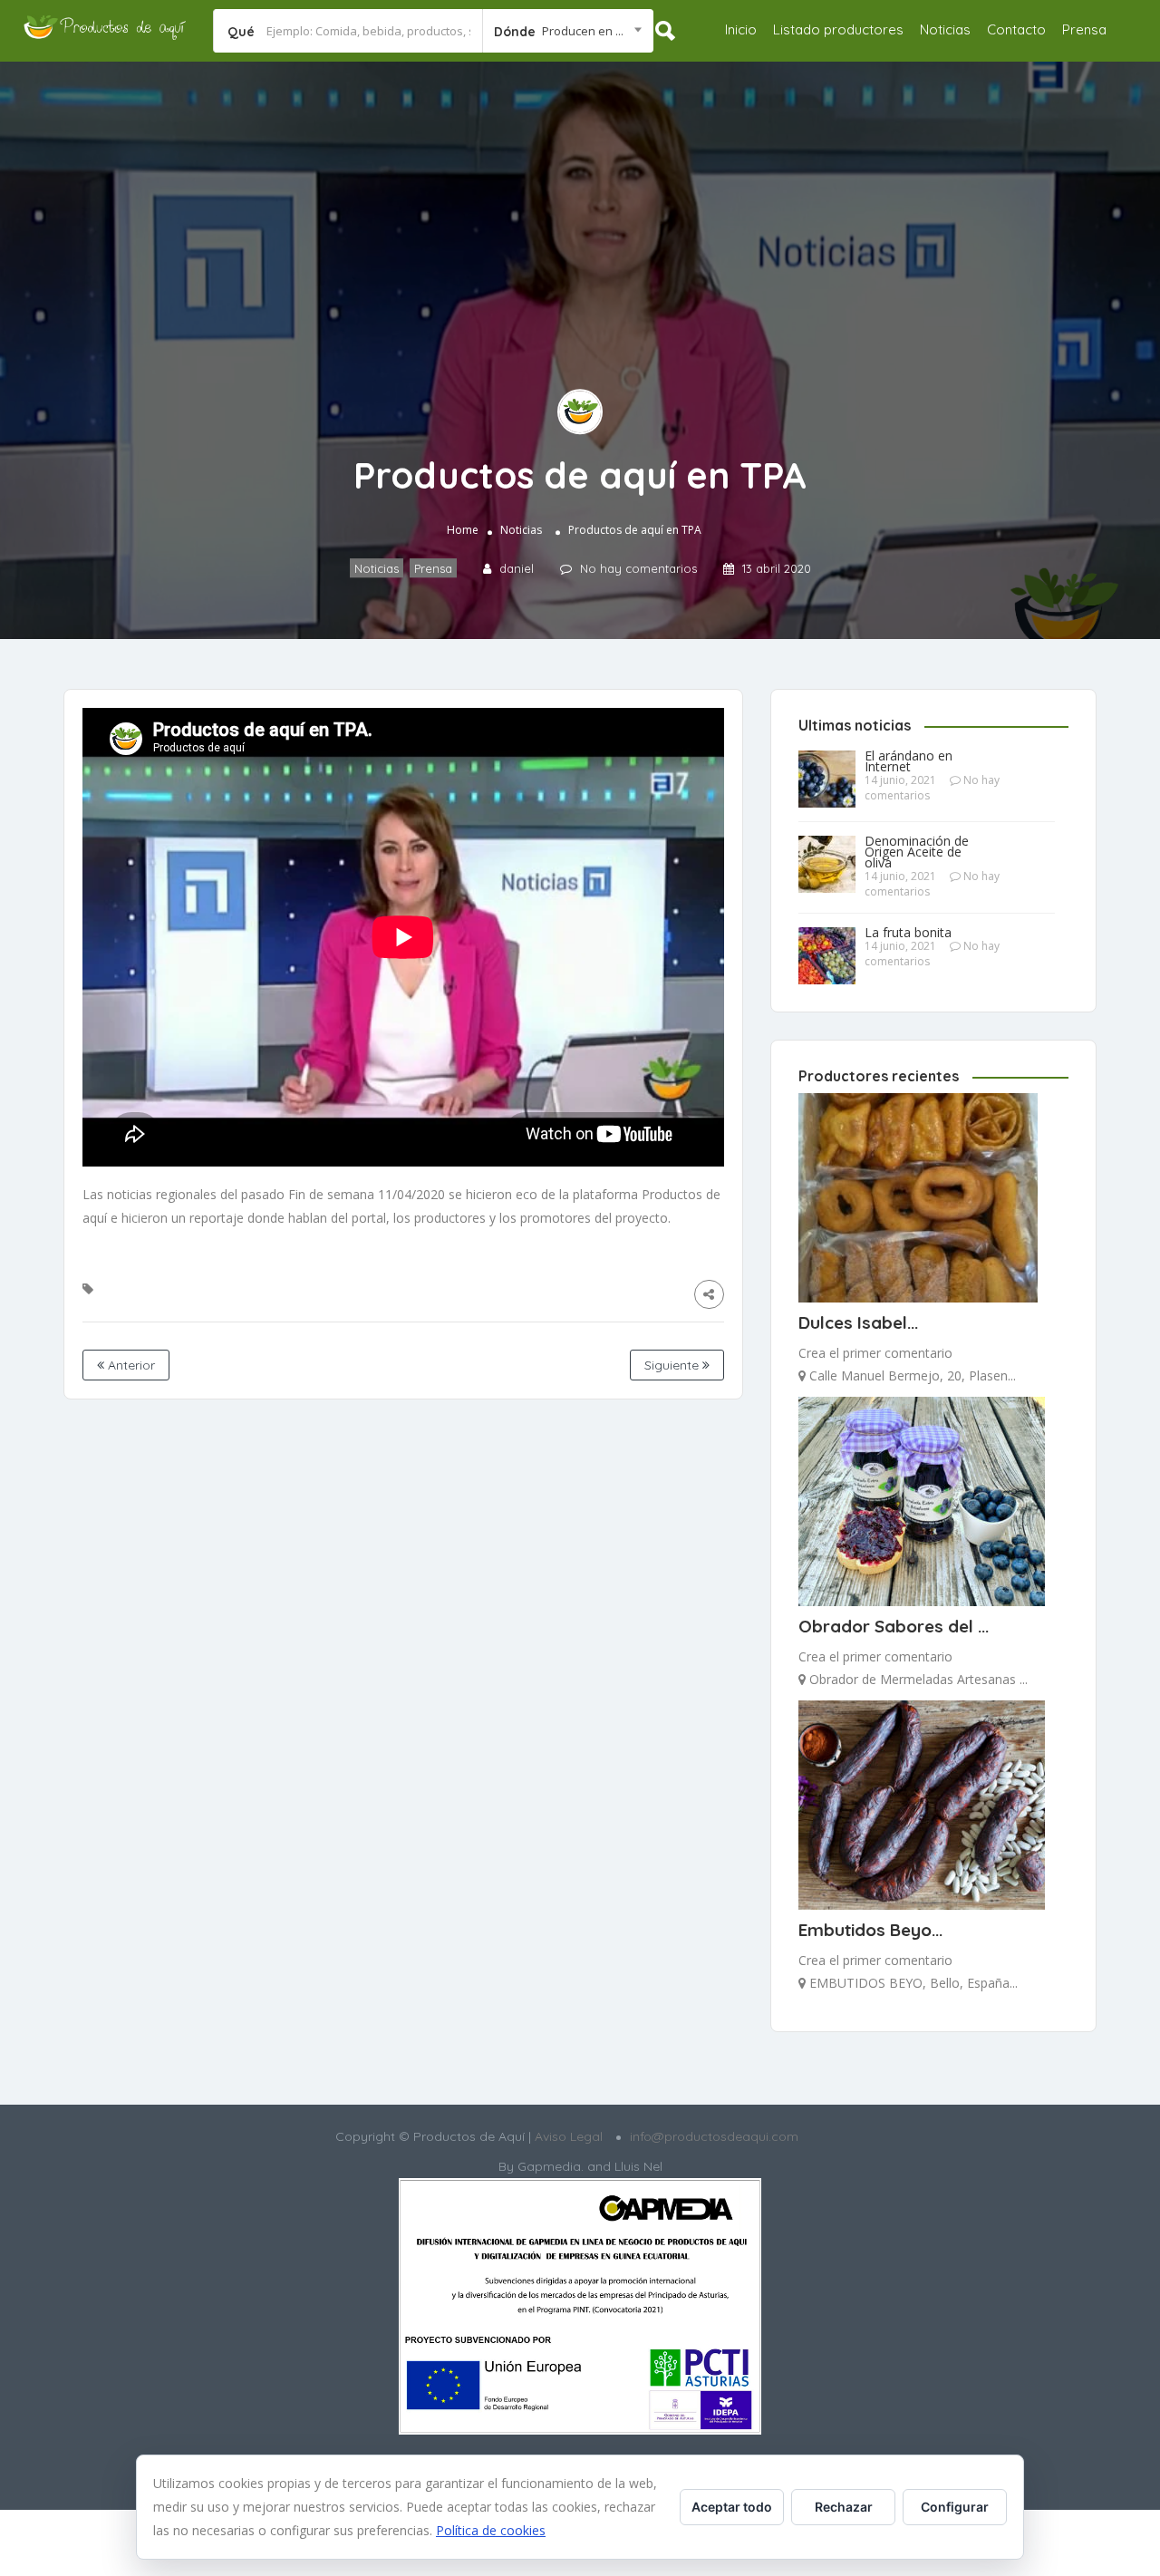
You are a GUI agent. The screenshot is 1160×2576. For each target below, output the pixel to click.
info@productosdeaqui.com (714, 2136)
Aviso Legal (567, 2136)
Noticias (945, 29)
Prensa (1084, 29)
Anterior (130, 1365)
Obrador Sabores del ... (894, 1626)
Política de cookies (491, 2530)
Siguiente (673, 1365)
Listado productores (838, 29)
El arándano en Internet (909, 761)
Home (463, 530)
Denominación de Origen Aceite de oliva (917, 852)
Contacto (1016, 29)
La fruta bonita (908, 933)
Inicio (741, 29)
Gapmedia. (551, 2166)
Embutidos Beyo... (870, 1930)
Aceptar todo (732, 2507)
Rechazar (844, 2507)
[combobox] (568, 31)
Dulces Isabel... (858, 1322)
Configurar (955, 2507)
